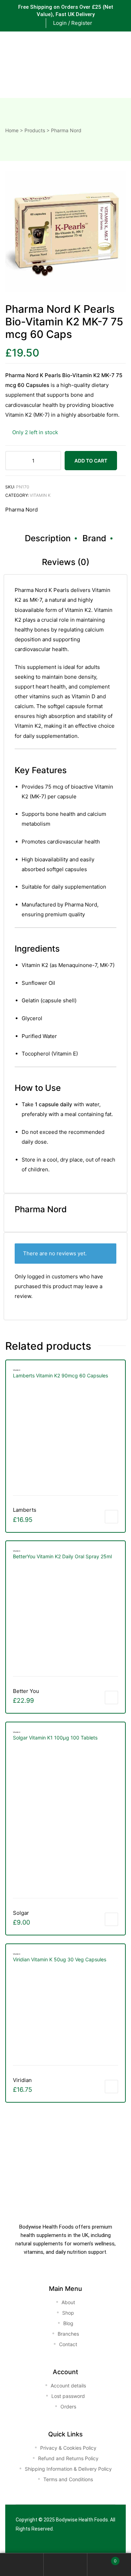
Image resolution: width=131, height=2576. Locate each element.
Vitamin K (40, 495)
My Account (22, 2565)
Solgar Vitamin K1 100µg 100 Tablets (56, 1738)
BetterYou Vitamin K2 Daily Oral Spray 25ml (62, 1556)
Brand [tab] (94, 538)
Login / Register (73, 23)
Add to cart (91, 461)
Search (65, 2565)
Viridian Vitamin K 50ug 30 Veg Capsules (60, 1959)
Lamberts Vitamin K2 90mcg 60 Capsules (60, 1375)
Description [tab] (48, 538)
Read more (111, 1919)
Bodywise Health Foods (82, 2520)
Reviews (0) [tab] (66, 562)
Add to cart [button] (111, 1517)
